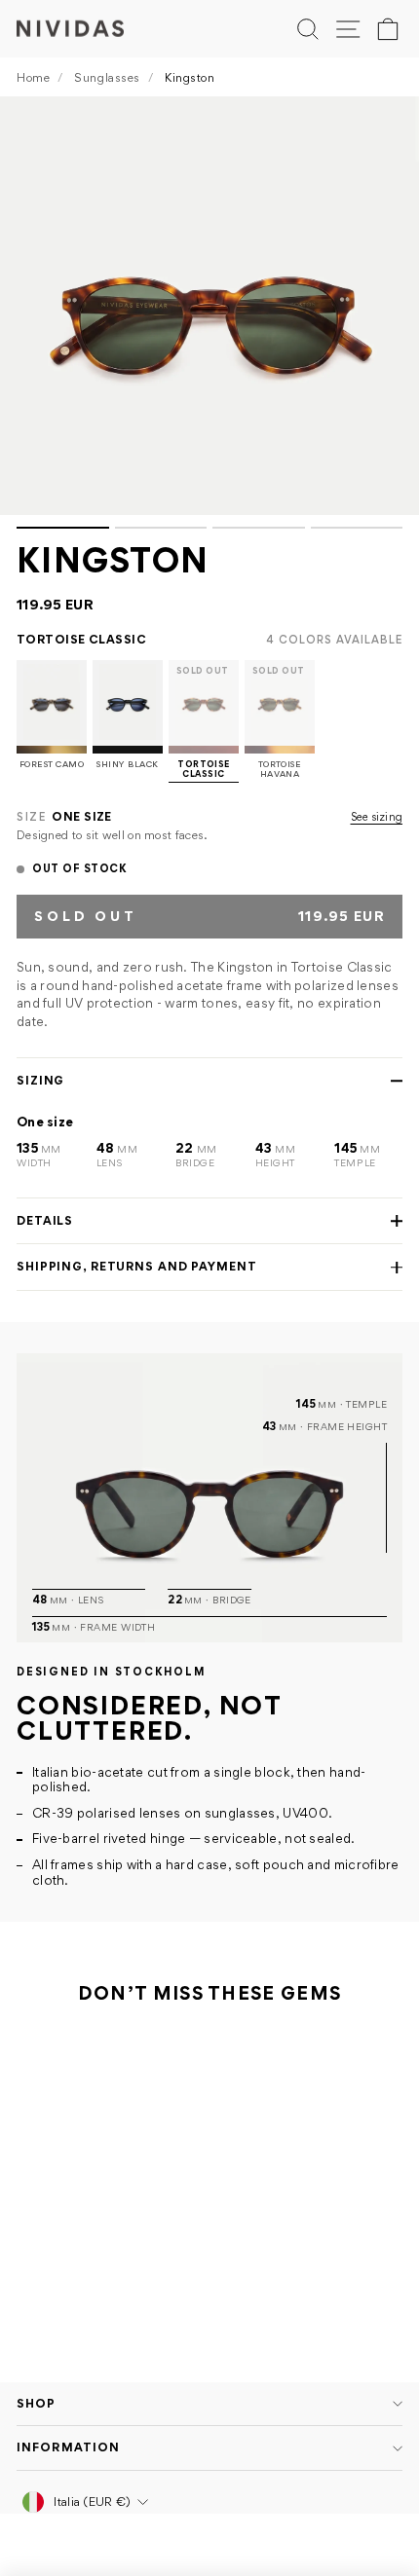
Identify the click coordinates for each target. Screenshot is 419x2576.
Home (33, 77)
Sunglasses (107, 77)
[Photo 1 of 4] (209, 306)
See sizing (377, 817)
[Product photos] (209, 313)
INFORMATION (68, 2447)
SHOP (36, 2403)
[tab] (63, 528)
